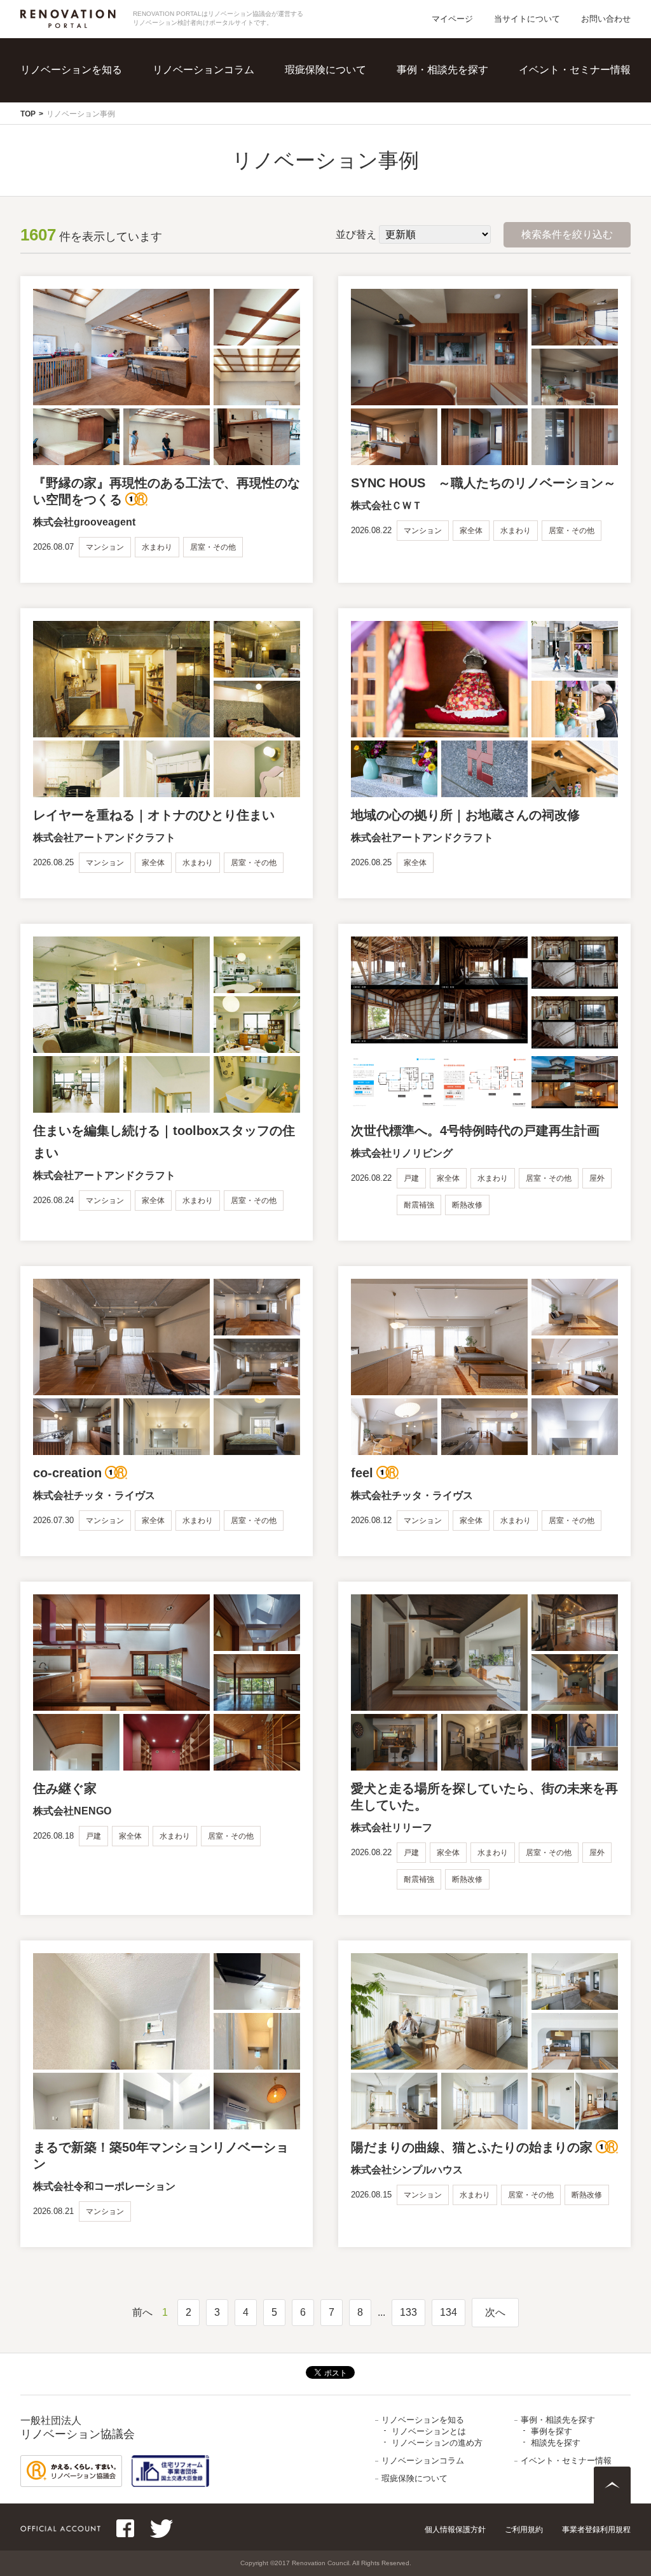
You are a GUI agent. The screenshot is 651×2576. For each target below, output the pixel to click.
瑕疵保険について (325, 70)
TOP (28, 114)
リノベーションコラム (203, 70)
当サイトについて (527, 19)
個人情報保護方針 (455, 2530)
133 (408, 2312)
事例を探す (455, 89)
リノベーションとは (99, 89)
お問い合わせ (606, 19)
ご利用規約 (524, 2530)
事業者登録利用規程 (596, 2530)
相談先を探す (460, 115)
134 (449, 2312)
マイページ (452, 19)
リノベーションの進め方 (109, 115)
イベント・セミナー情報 (575, 70)
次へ (495, 2312)
